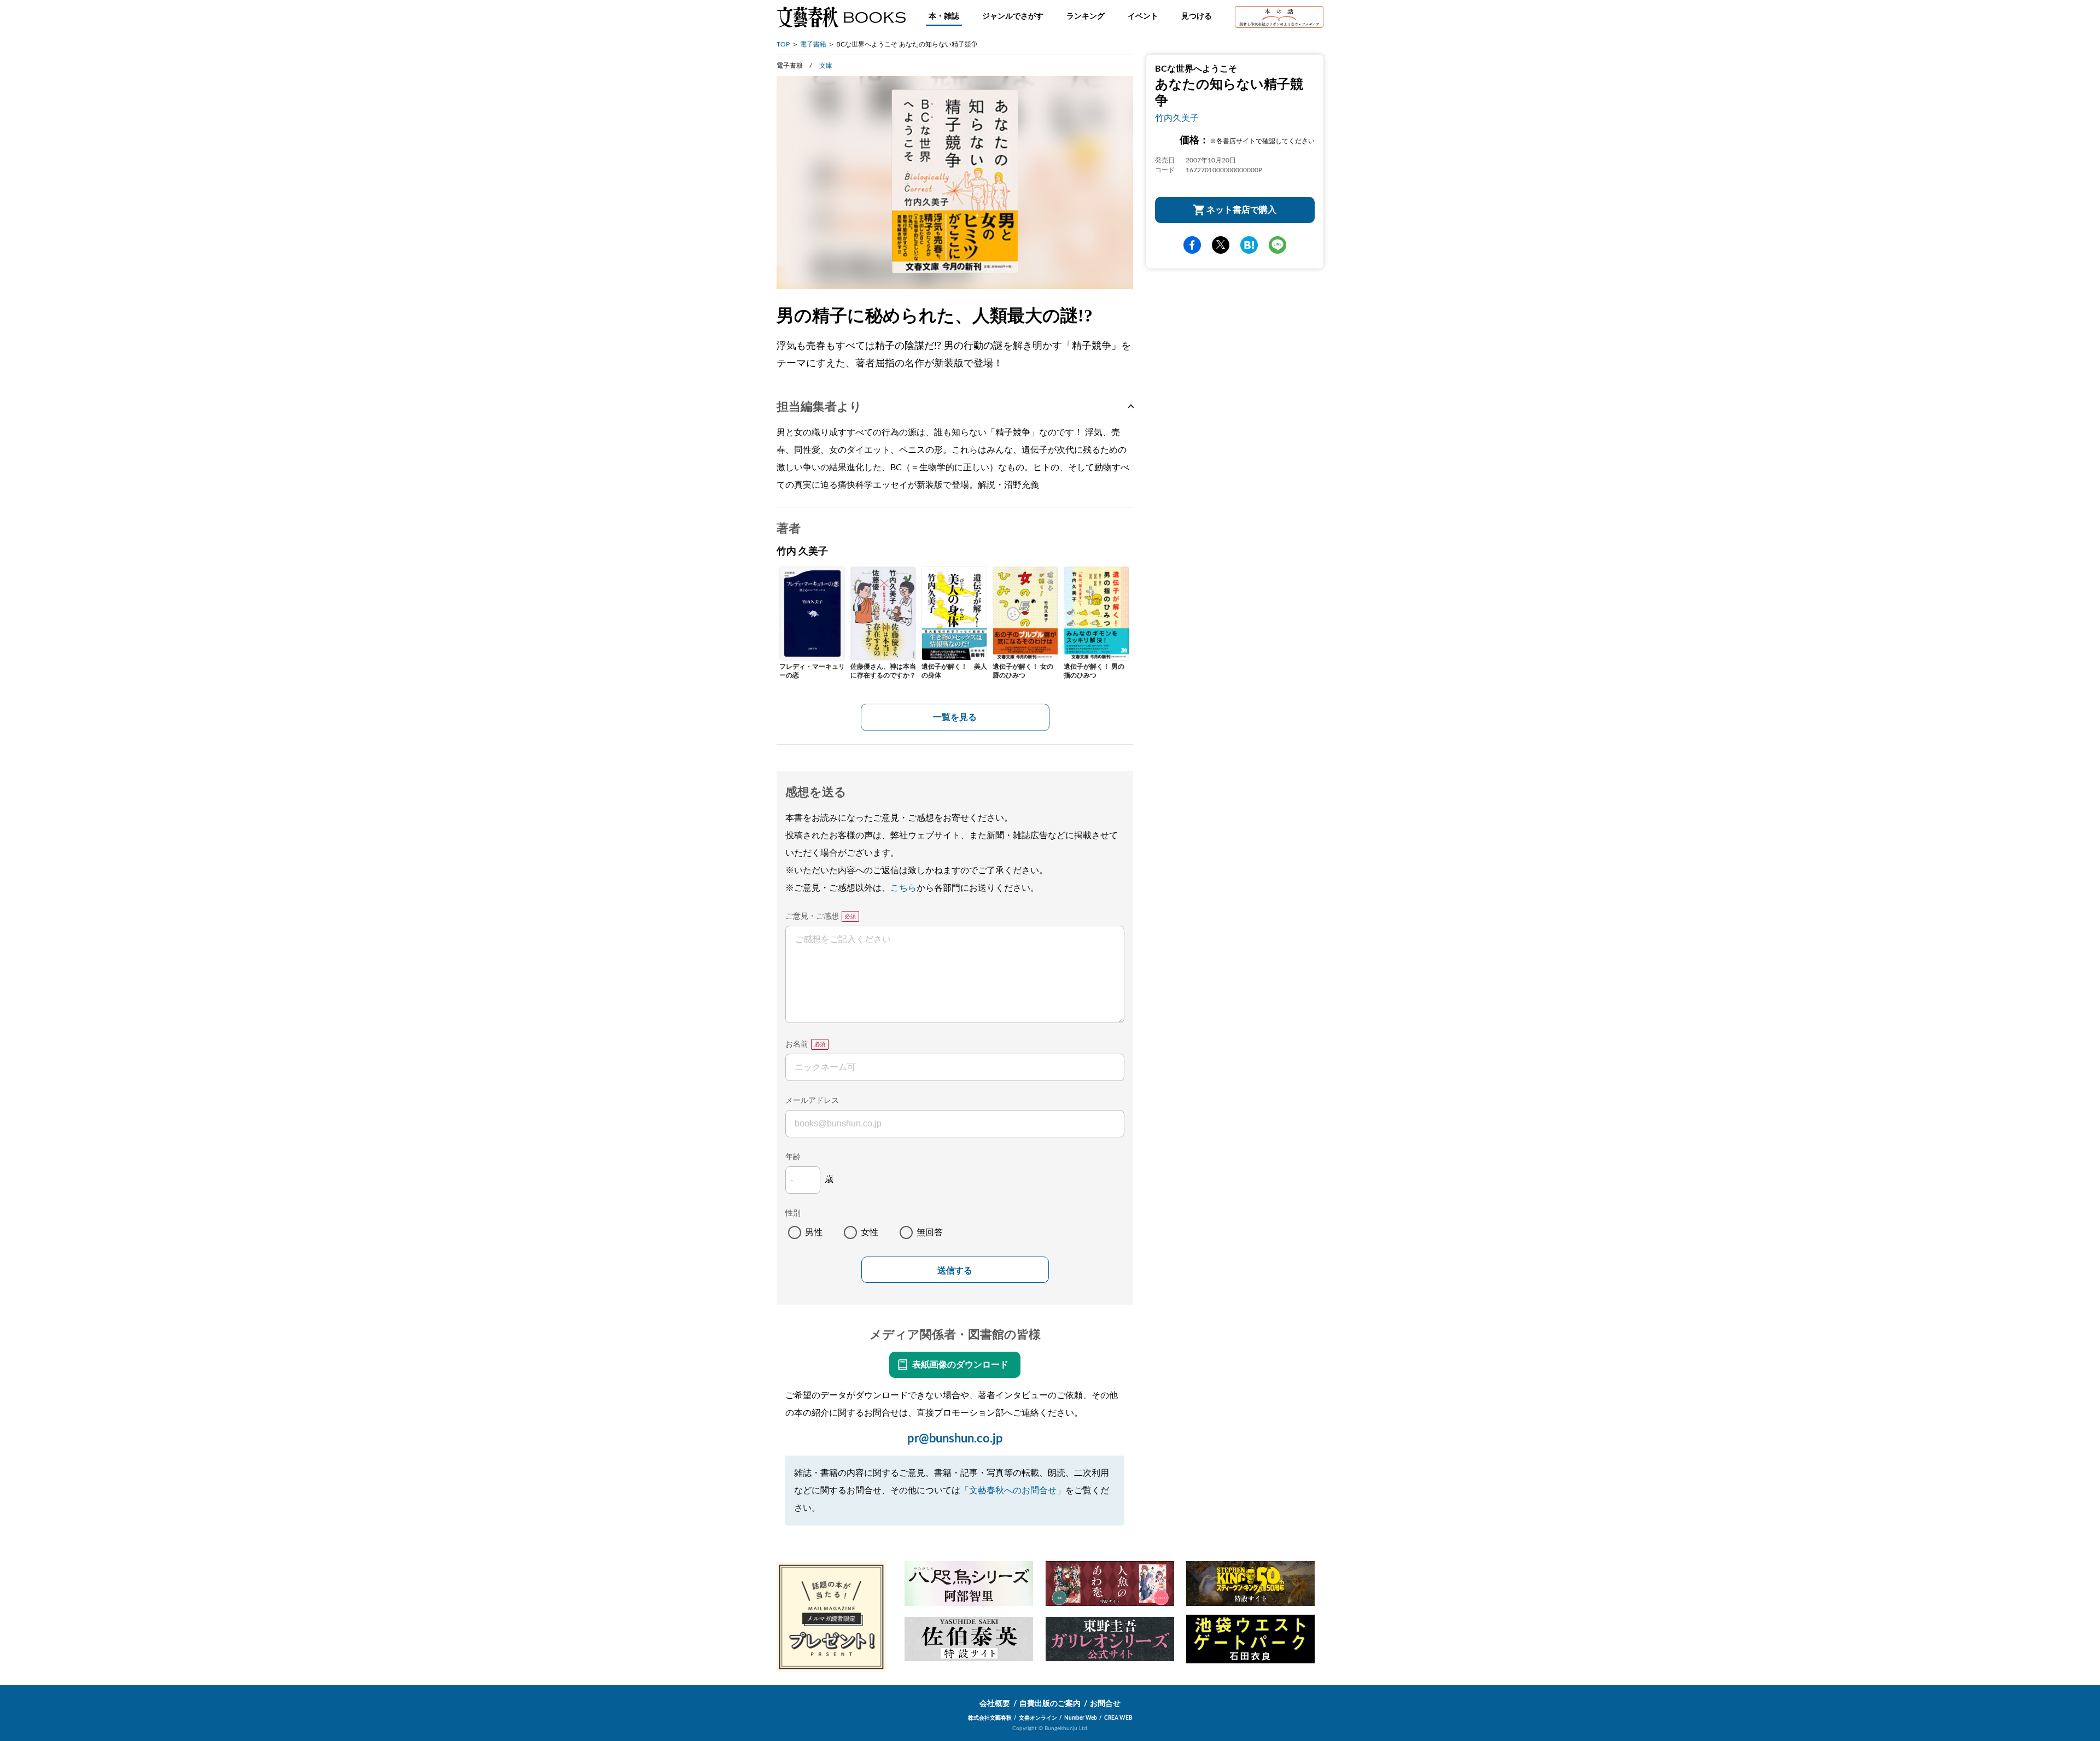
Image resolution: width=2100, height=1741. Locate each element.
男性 (814, 1232)
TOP (783, 44)
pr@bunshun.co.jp (955, 1439)
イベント (1143, 16)
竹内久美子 (1177, 118)
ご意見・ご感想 (812, 916)
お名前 (797, 1044)
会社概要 (995, 1704)
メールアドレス (812, 1101)
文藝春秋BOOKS (841, 17)
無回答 (930, 1232)
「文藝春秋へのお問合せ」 (1013, 1491)
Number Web (1081, 1718)
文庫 (826, 66)
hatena (1249, 245)
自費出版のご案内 (1050, 1704)
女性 (870, 1232)
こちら (903, 888)
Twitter (1221, 245)
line (1277, 245)
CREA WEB (1118, 1718)
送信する (955, 1270)
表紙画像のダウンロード (960, 1365)
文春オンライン (1038, 1718)
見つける (1197, 16)
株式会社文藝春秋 (990, 1718)
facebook (1192, 245)
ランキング (1086, 16)
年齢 (793, 1157)
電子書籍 (813, 44)
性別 (793, 1213)
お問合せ (1105, 1704)
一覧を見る (955, 717)
